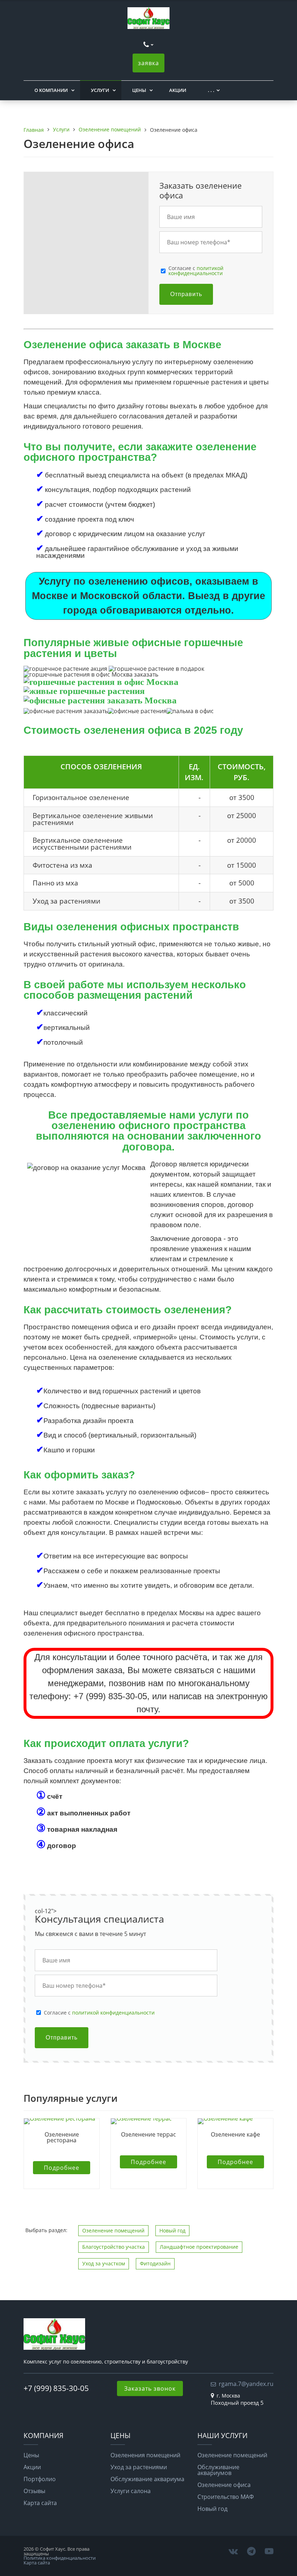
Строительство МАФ (226, 2497)
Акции (178, 90)
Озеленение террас (148, 2134)
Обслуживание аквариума (147, 2479)
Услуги (100, 90)
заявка (148, 63)
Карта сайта (40, 2503)
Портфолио (40, 2479)
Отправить (186, 294)
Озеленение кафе (235, 2134)
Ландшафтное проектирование (199, 2247)
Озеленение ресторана (62, 2137)
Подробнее (62, 2168)
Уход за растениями (139, 2467)
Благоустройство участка (114, 2247)
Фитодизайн (155, 2263)
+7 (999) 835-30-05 (56, 2388)
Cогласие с (196, 271)
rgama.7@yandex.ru (246, 2384)
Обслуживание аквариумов (218, 2470)
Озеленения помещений (145, 2455)
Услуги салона (131, 2491)
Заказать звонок (150, 2388)
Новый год (172, 2230)
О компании (51, 90)
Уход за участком (104, 2263)
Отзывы (34, 2491)
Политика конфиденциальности (60, 2558)
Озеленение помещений (113, 2230)
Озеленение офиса (224, 2485)
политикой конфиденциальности (196, 271)
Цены (139, 90)
